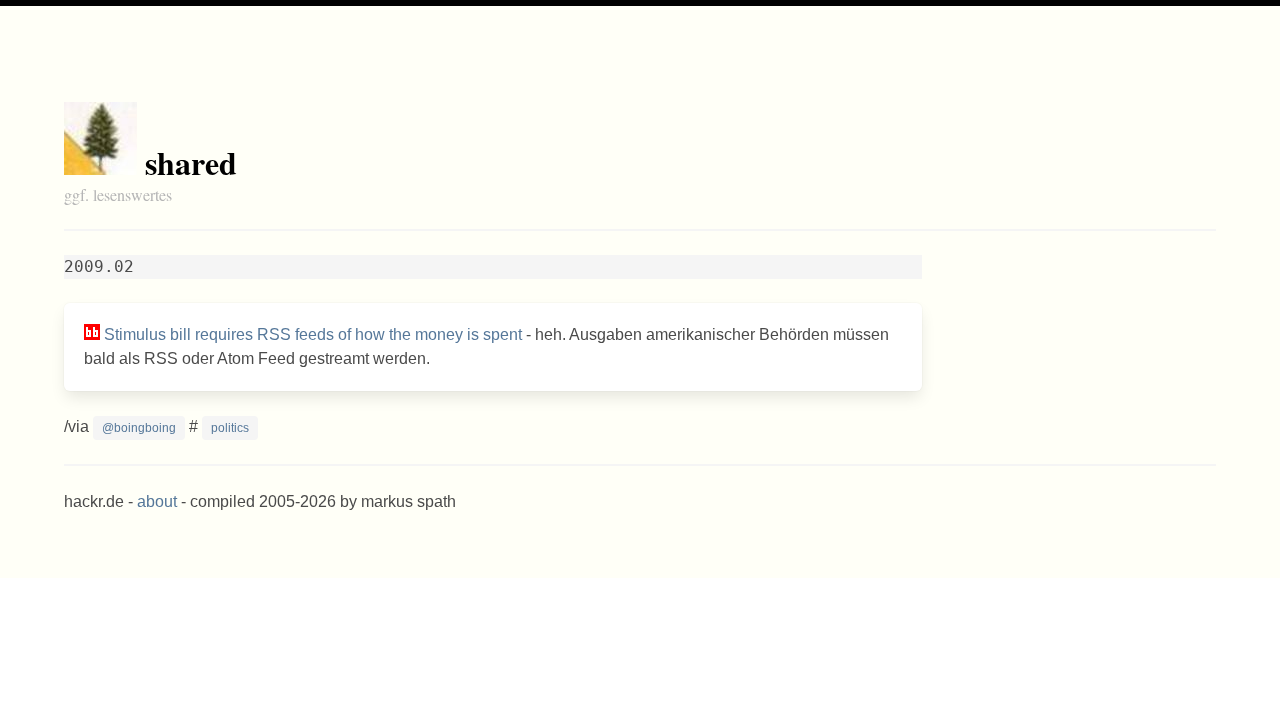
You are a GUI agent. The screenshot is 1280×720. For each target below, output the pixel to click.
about (157, 501)
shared (191, 162)
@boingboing (139, 428)
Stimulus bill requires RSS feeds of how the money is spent (313, 334)
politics (230, 428)
